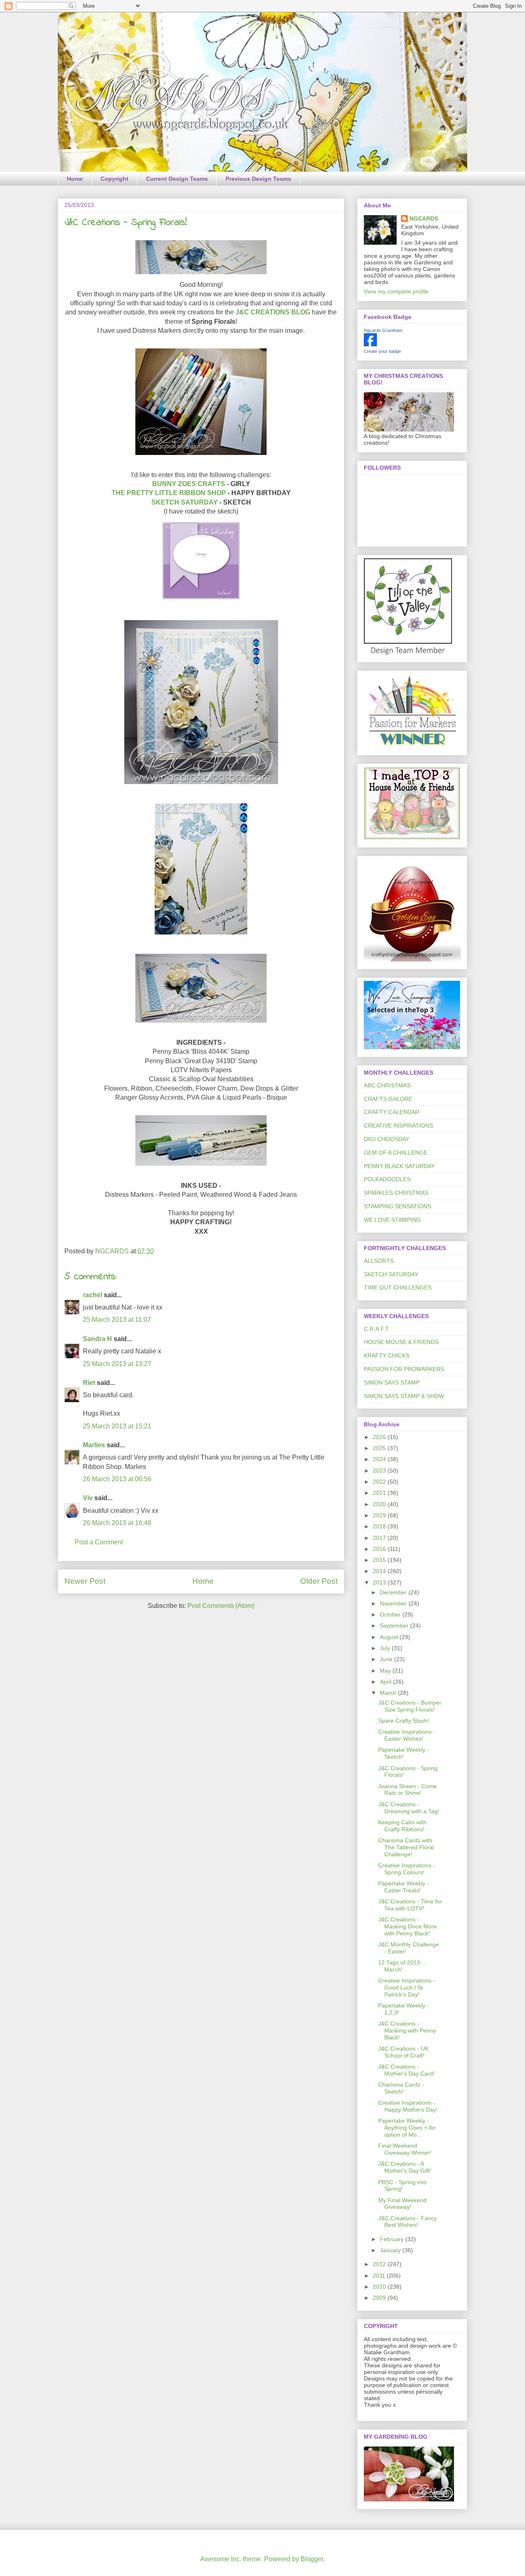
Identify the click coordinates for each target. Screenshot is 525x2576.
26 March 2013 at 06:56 (117, 1479)
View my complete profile (396, 291)
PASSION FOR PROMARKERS (404, 1369)
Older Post (319, 1581)
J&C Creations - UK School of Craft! (403, 2052)
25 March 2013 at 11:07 (117, 1320)
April (386, 1682)
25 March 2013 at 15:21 (117, 1426)
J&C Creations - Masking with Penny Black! (407, 2030)
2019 (380, 1515)
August (390, 1637)
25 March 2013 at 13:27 (117, 1364)
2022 (380, 1482)
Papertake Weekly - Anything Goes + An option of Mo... (407, 2128)
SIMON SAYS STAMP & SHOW (404, 1396)
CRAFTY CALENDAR (391, 1112)
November (394, 1603)
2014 (380, 1571)
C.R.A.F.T (376, 1329)
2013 (380, 1582)
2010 (380, 2287)
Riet (89, 1383)
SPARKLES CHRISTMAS (396, 1193)
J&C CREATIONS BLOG (273, 312)
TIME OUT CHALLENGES (398, 1287)
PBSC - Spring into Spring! (402, 2186)
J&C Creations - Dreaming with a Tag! (409, 1808)
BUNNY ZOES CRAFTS (189, 484)
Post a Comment (99, 1542)
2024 (380, 1459)
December (394, 1592)
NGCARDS (424, 218)
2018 (380, 1526)
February (393, 2239)
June (387, 1659)
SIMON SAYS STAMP (392, 1382)
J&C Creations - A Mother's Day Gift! (405, 2167)
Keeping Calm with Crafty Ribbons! (402, 1826)
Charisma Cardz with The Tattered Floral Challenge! (406, 1847)
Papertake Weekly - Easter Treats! (404, 1887)
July (386, 1648)
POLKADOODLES (387, 1179)
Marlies (94, 1445)
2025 (380, 1448)
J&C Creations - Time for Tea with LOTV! (410, 1905)
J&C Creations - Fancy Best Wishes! (407, 2222)
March (389, 1693)
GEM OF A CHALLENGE (396, 1153)
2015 (380, 1560)
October (391, 1614)
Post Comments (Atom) (221, 1606)
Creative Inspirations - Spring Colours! (407, 1869)
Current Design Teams (177, 179)
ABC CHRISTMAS (387, 1085)
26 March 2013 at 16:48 (117, 1523)
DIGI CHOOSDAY (387, 1139)
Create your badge (382, 351)
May (386, 1671)
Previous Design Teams (258, 179)
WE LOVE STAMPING (392, 1220)
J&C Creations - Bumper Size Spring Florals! (410, 1706)
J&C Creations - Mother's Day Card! (406, 2070)
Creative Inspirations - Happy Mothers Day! (408, 2106)
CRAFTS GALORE (388, 1099)
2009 (380, 2298)
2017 (380, 1538)
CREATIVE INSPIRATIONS (398, 1125)
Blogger (312, 2559)
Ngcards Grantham (383, 330)
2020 (380, 1504)
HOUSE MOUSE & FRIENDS (401, 1342)
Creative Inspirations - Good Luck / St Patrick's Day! (407, 1987)
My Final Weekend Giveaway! (402, 2204)
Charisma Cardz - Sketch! (401, 2088)
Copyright (114, 179)
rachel (92, 1295)
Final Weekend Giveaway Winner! (405, 2149)
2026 (380, 1437)
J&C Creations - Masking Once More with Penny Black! (407, 1926)
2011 (380, 2276)
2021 (380, 1493)
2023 (380, 1471)
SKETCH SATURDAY (185, 502)
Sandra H (97, 1339)
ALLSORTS (379, 1261)
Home (75, 179)
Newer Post (85, 1581)
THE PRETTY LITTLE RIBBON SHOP (169, 493)
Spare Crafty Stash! (404, 1721)
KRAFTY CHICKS (387, 1355)
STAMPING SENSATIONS (397, 1206)
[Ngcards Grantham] (370, 344)
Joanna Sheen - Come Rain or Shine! (407, 1790)
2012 (380, 2264)
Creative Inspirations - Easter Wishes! (407, 1735)
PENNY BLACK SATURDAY (399, 1166)
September (395, 1626)
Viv (88, 1498)
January (391, 2250)
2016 (380, 1549)
